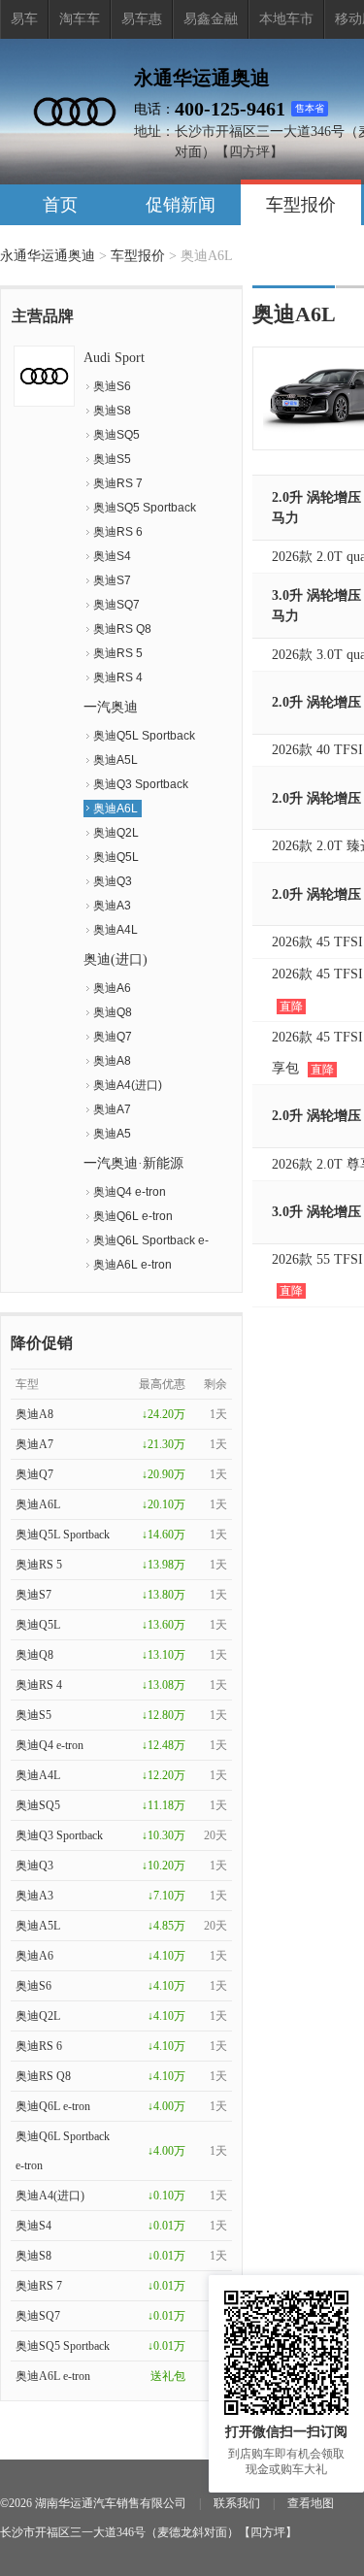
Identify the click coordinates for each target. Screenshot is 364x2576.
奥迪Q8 (113, 1012)
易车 (24, 19)
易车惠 (142, 19)
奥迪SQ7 (116, 605)
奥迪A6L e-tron (132, 1265)
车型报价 (301, 205)
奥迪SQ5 (116, 435)
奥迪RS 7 (118, 483)
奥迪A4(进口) (128, 1085)
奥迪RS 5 (118, 653)
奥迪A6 (112, 988)
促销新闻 (181, 205)
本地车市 (286, 19)
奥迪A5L (116, 760)
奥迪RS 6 (118, 532)
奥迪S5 (112, 459)
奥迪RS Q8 (122, 629)
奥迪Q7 (113, 1037)
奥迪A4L (116, 930)
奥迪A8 (112, 1061)
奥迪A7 (112, 1109)
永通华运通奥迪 (48, 256)
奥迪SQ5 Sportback (145, 508)
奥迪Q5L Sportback (144, 736)
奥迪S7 (112, 580)
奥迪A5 (112, 1134)
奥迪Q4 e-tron (130, 1192)
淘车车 (80, 19)
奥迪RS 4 (118, 677)
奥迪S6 (112, 386)
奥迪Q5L (116, 857)
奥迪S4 (112, 556)
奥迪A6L (116, 809)
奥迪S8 (112, 411)
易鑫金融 (211, 19)
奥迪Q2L (116, 833)
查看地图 (311, 2503)
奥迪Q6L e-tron (133, 1216)
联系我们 (237, 2503)
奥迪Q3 (113, 881)
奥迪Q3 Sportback (141, 784)
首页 (60, 205)
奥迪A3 (112, 906)
